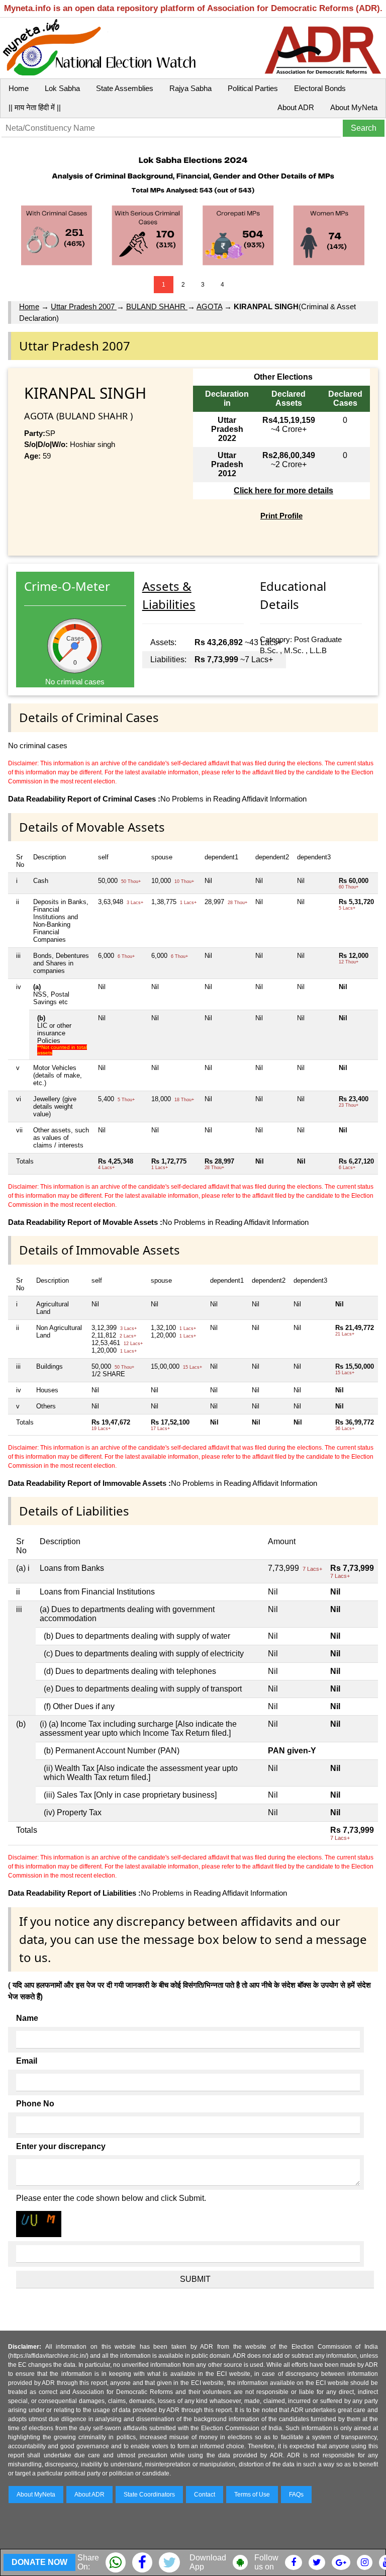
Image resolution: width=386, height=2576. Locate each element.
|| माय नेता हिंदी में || (35, 107)
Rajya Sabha (190, 88)
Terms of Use (252, 2495)
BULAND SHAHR (157, 306)
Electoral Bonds (320, 88)
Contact (205, 2495)
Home (19, 88)
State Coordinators (149, 2495)
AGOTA (209, 306)
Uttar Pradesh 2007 (84, 306)
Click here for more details (283, 491)
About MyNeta (354, 107)
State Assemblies (125, 88)
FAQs (296, 2495)
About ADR (296, 107)
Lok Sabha (62, 88)
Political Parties (253, 88)
